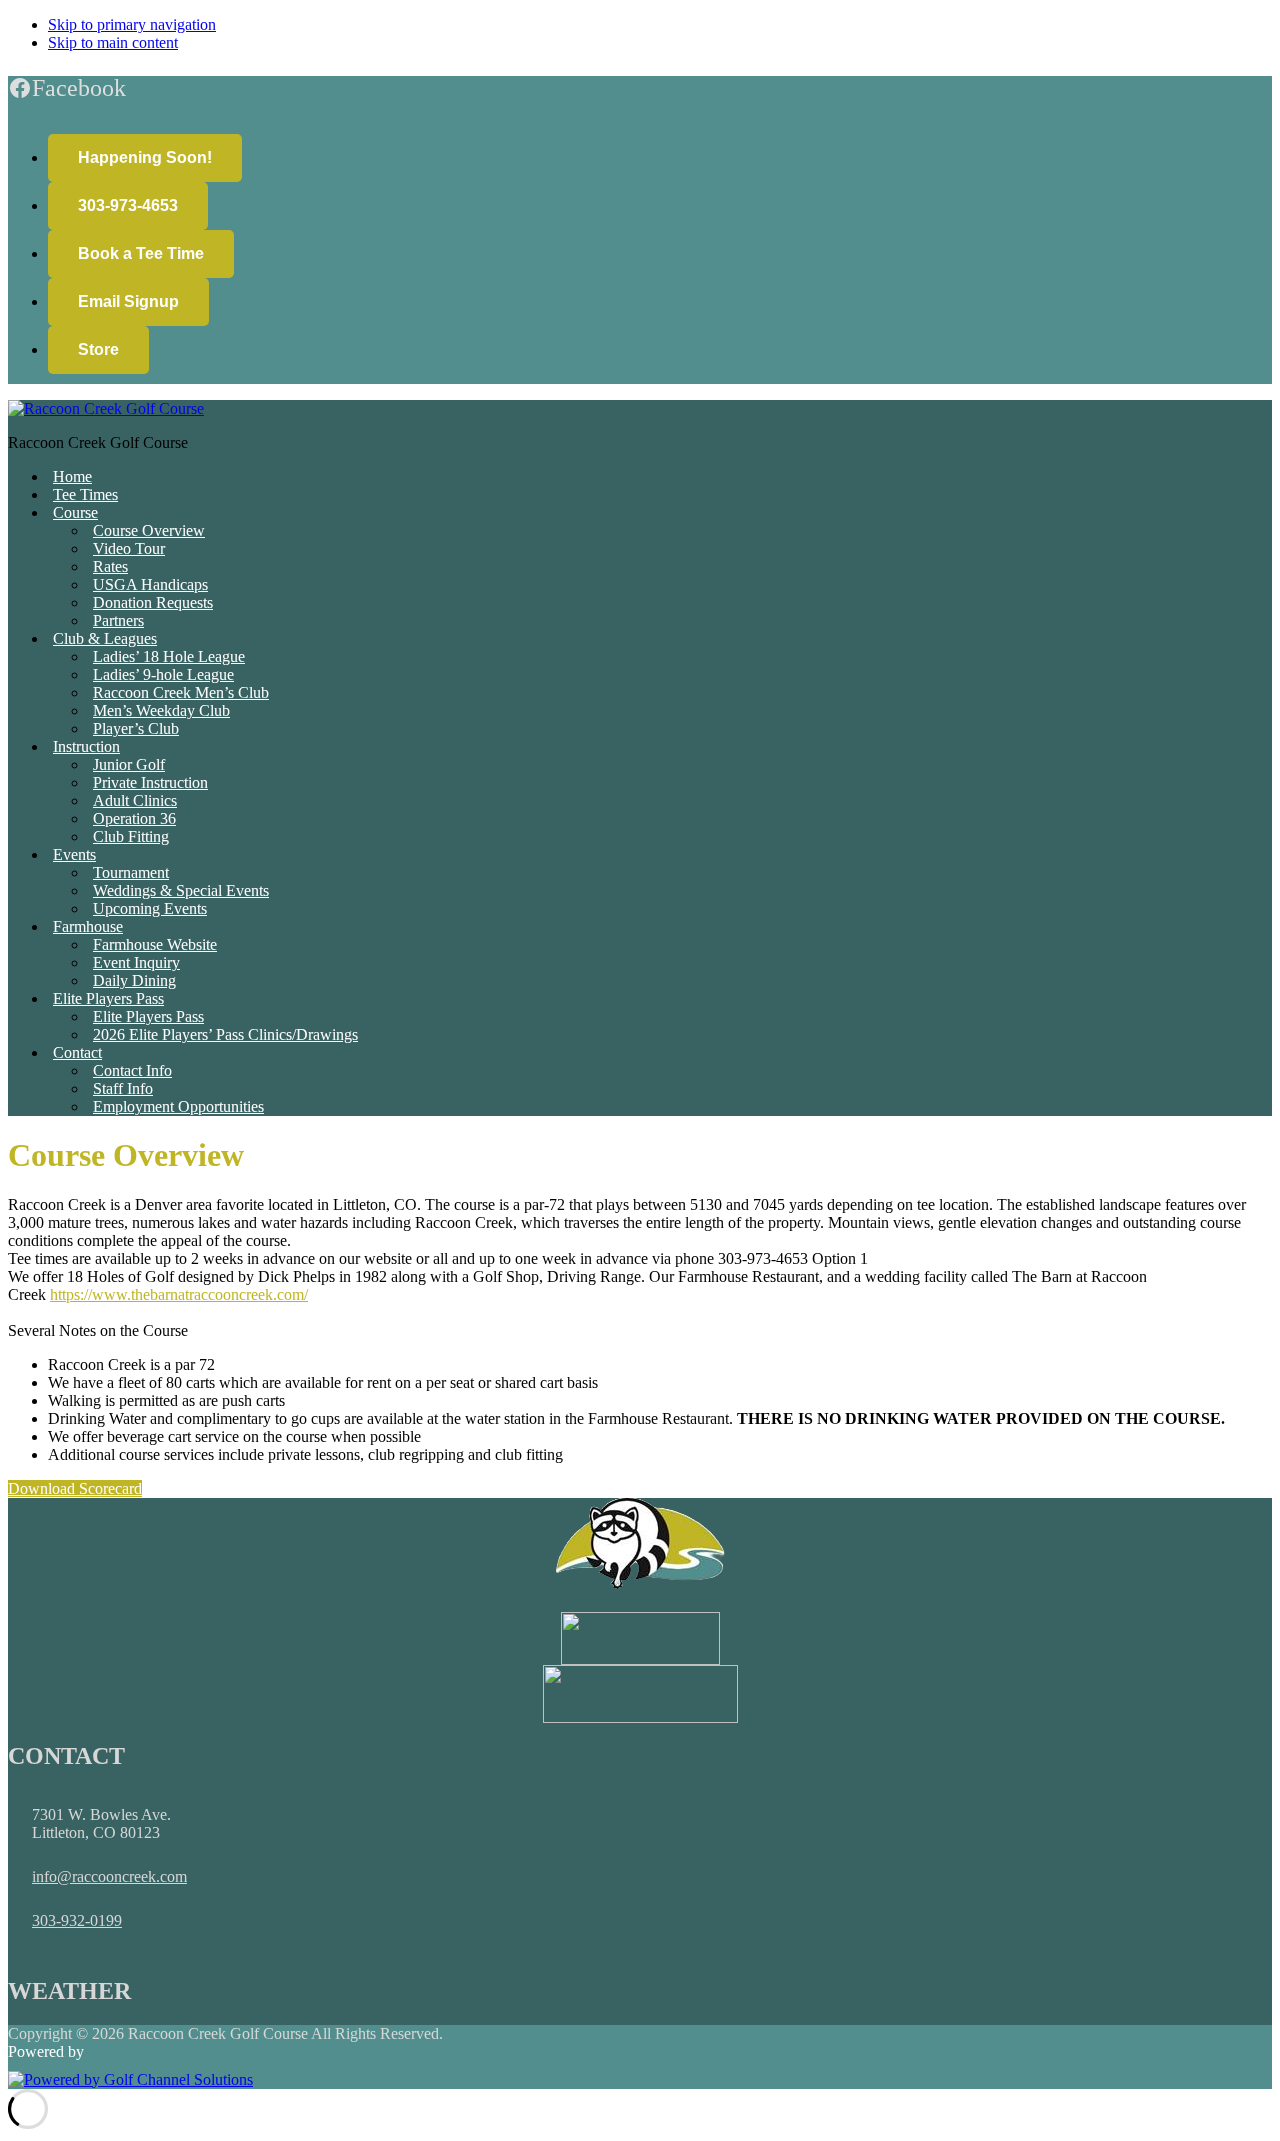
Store (98, 349)
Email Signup (128, 301)
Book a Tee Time (141, 253)
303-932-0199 (77, 1920)
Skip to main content (113, 42)
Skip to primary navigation (132, 24)
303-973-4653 (128, 205)
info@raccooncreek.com (109, 1876)
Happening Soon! (145, 157)
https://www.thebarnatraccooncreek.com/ (179, 1294)
